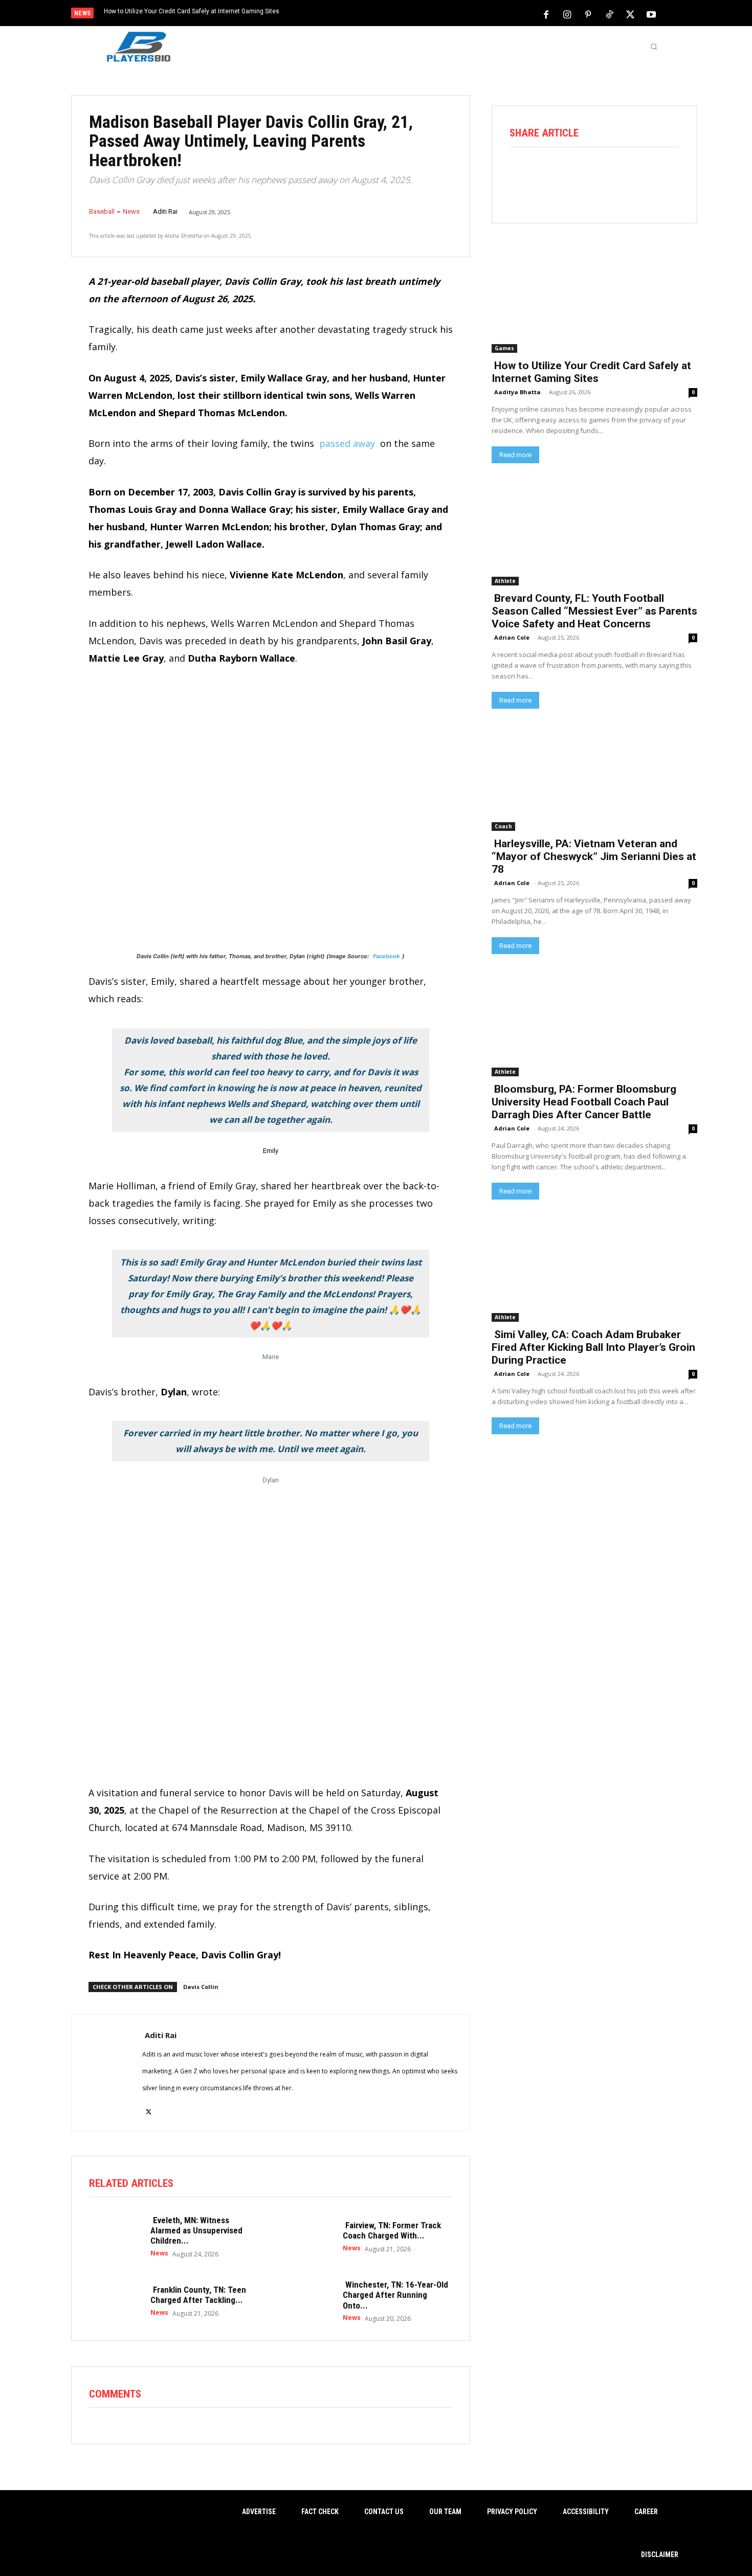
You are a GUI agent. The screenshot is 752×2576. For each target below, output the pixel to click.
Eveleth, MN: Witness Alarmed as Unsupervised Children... (196, 2231)
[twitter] (149, 2106)
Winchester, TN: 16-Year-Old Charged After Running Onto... (395, 2295)
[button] (654, 47)
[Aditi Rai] (107, 2073)
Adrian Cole (512, 637)
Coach (503, 826)
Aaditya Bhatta (517, 392)
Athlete (505, 581)
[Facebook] (546, 14)
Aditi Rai (165, 211)
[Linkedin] (637, 175)
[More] (666, 175)
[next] (410, 14)
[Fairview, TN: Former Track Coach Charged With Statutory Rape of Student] (307, 2236)
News (131, 211)
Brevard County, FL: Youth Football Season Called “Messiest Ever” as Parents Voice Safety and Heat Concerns (594, 611)
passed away (347, 443)
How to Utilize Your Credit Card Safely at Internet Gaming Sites (192, 11)
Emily (271, 1151)
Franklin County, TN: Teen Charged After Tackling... (198, 2295)
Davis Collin (201, 1987)
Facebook (386, 956)
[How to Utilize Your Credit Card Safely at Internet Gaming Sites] (594, 301)
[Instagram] (567, 14)
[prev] (394, 14)
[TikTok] (609, 14)
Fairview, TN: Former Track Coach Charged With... (392, 2230)
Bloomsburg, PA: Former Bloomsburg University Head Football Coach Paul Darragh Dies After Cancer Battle (584, 1102)
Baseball (102, 211)
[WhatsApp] (608, 175)
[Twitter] (630, 14)
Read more (515, 455)
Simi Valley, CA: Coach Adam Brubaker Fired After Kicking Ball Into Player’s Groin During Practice (593, 1347)
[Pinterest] (588, 14)
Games (504, 348)
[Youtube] (651, 14)
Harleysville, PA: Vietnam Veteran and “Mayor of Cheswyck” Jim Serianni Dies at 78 (594, 856)
